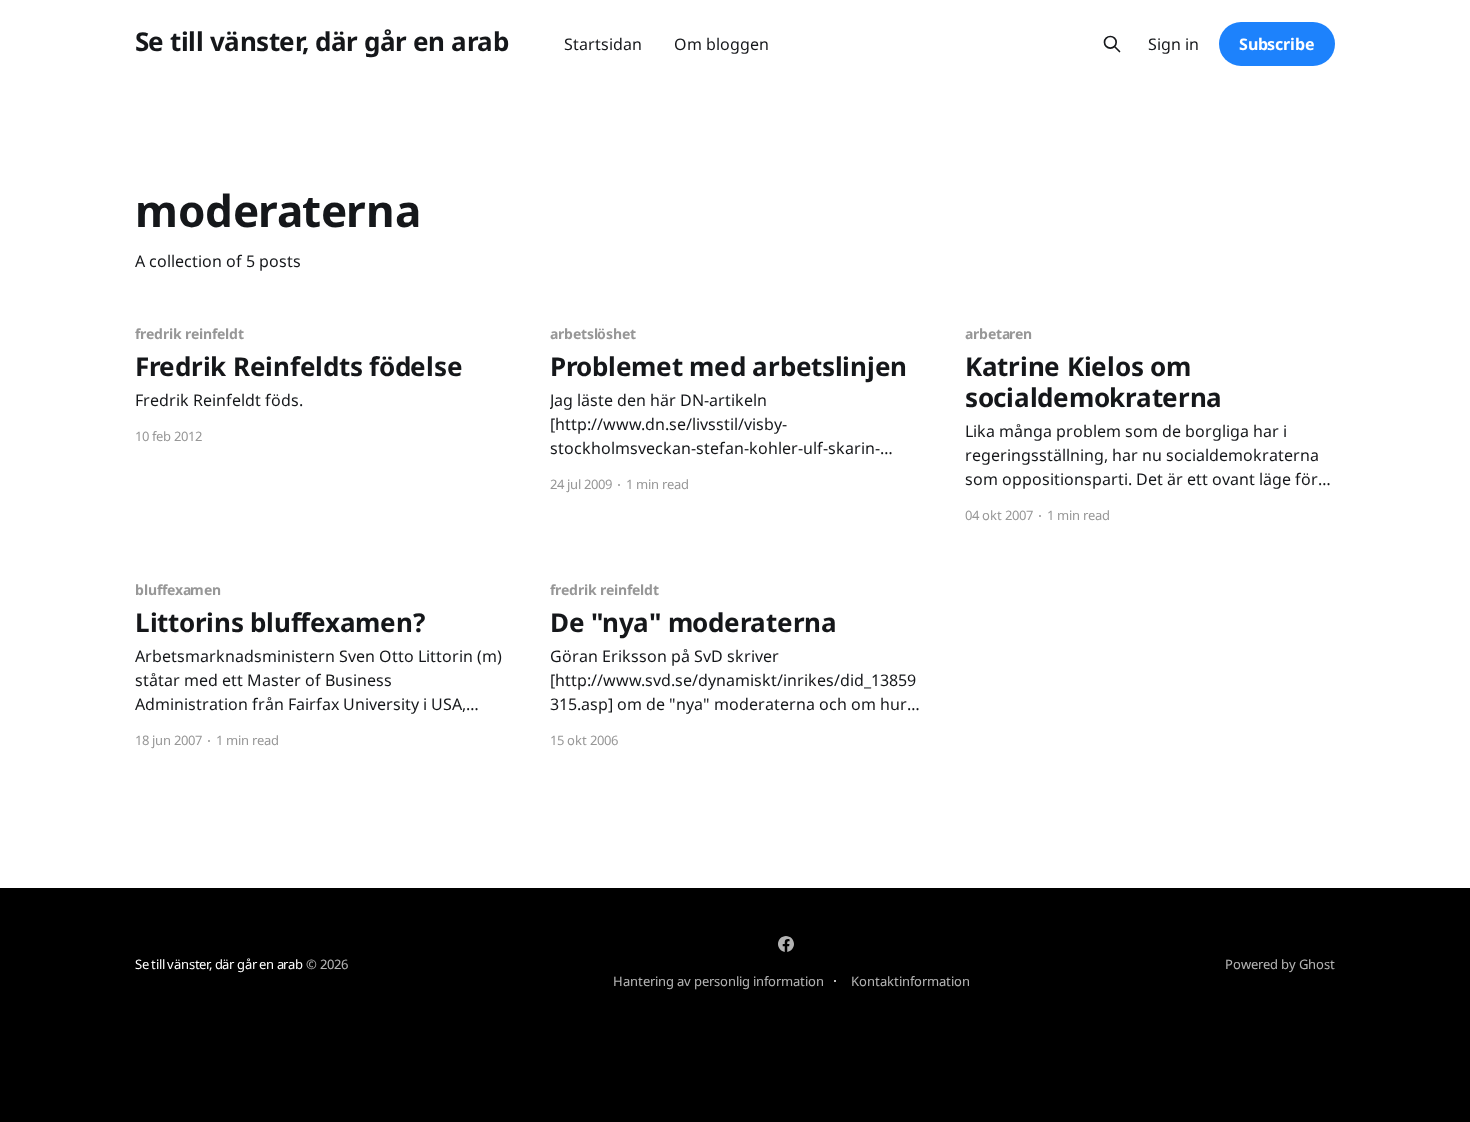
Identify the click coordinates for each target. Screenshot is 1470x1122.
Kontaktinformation (910, 981)
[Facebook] (786, 944)
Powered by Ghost (1280, 964)
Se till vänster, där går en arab (321, 41)
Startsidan (603, 44)
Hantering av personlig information (718, 981)
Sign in (1173, 44)
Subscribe (1277, 44)
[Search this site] (1112, 44)
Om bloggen (721, 44)
